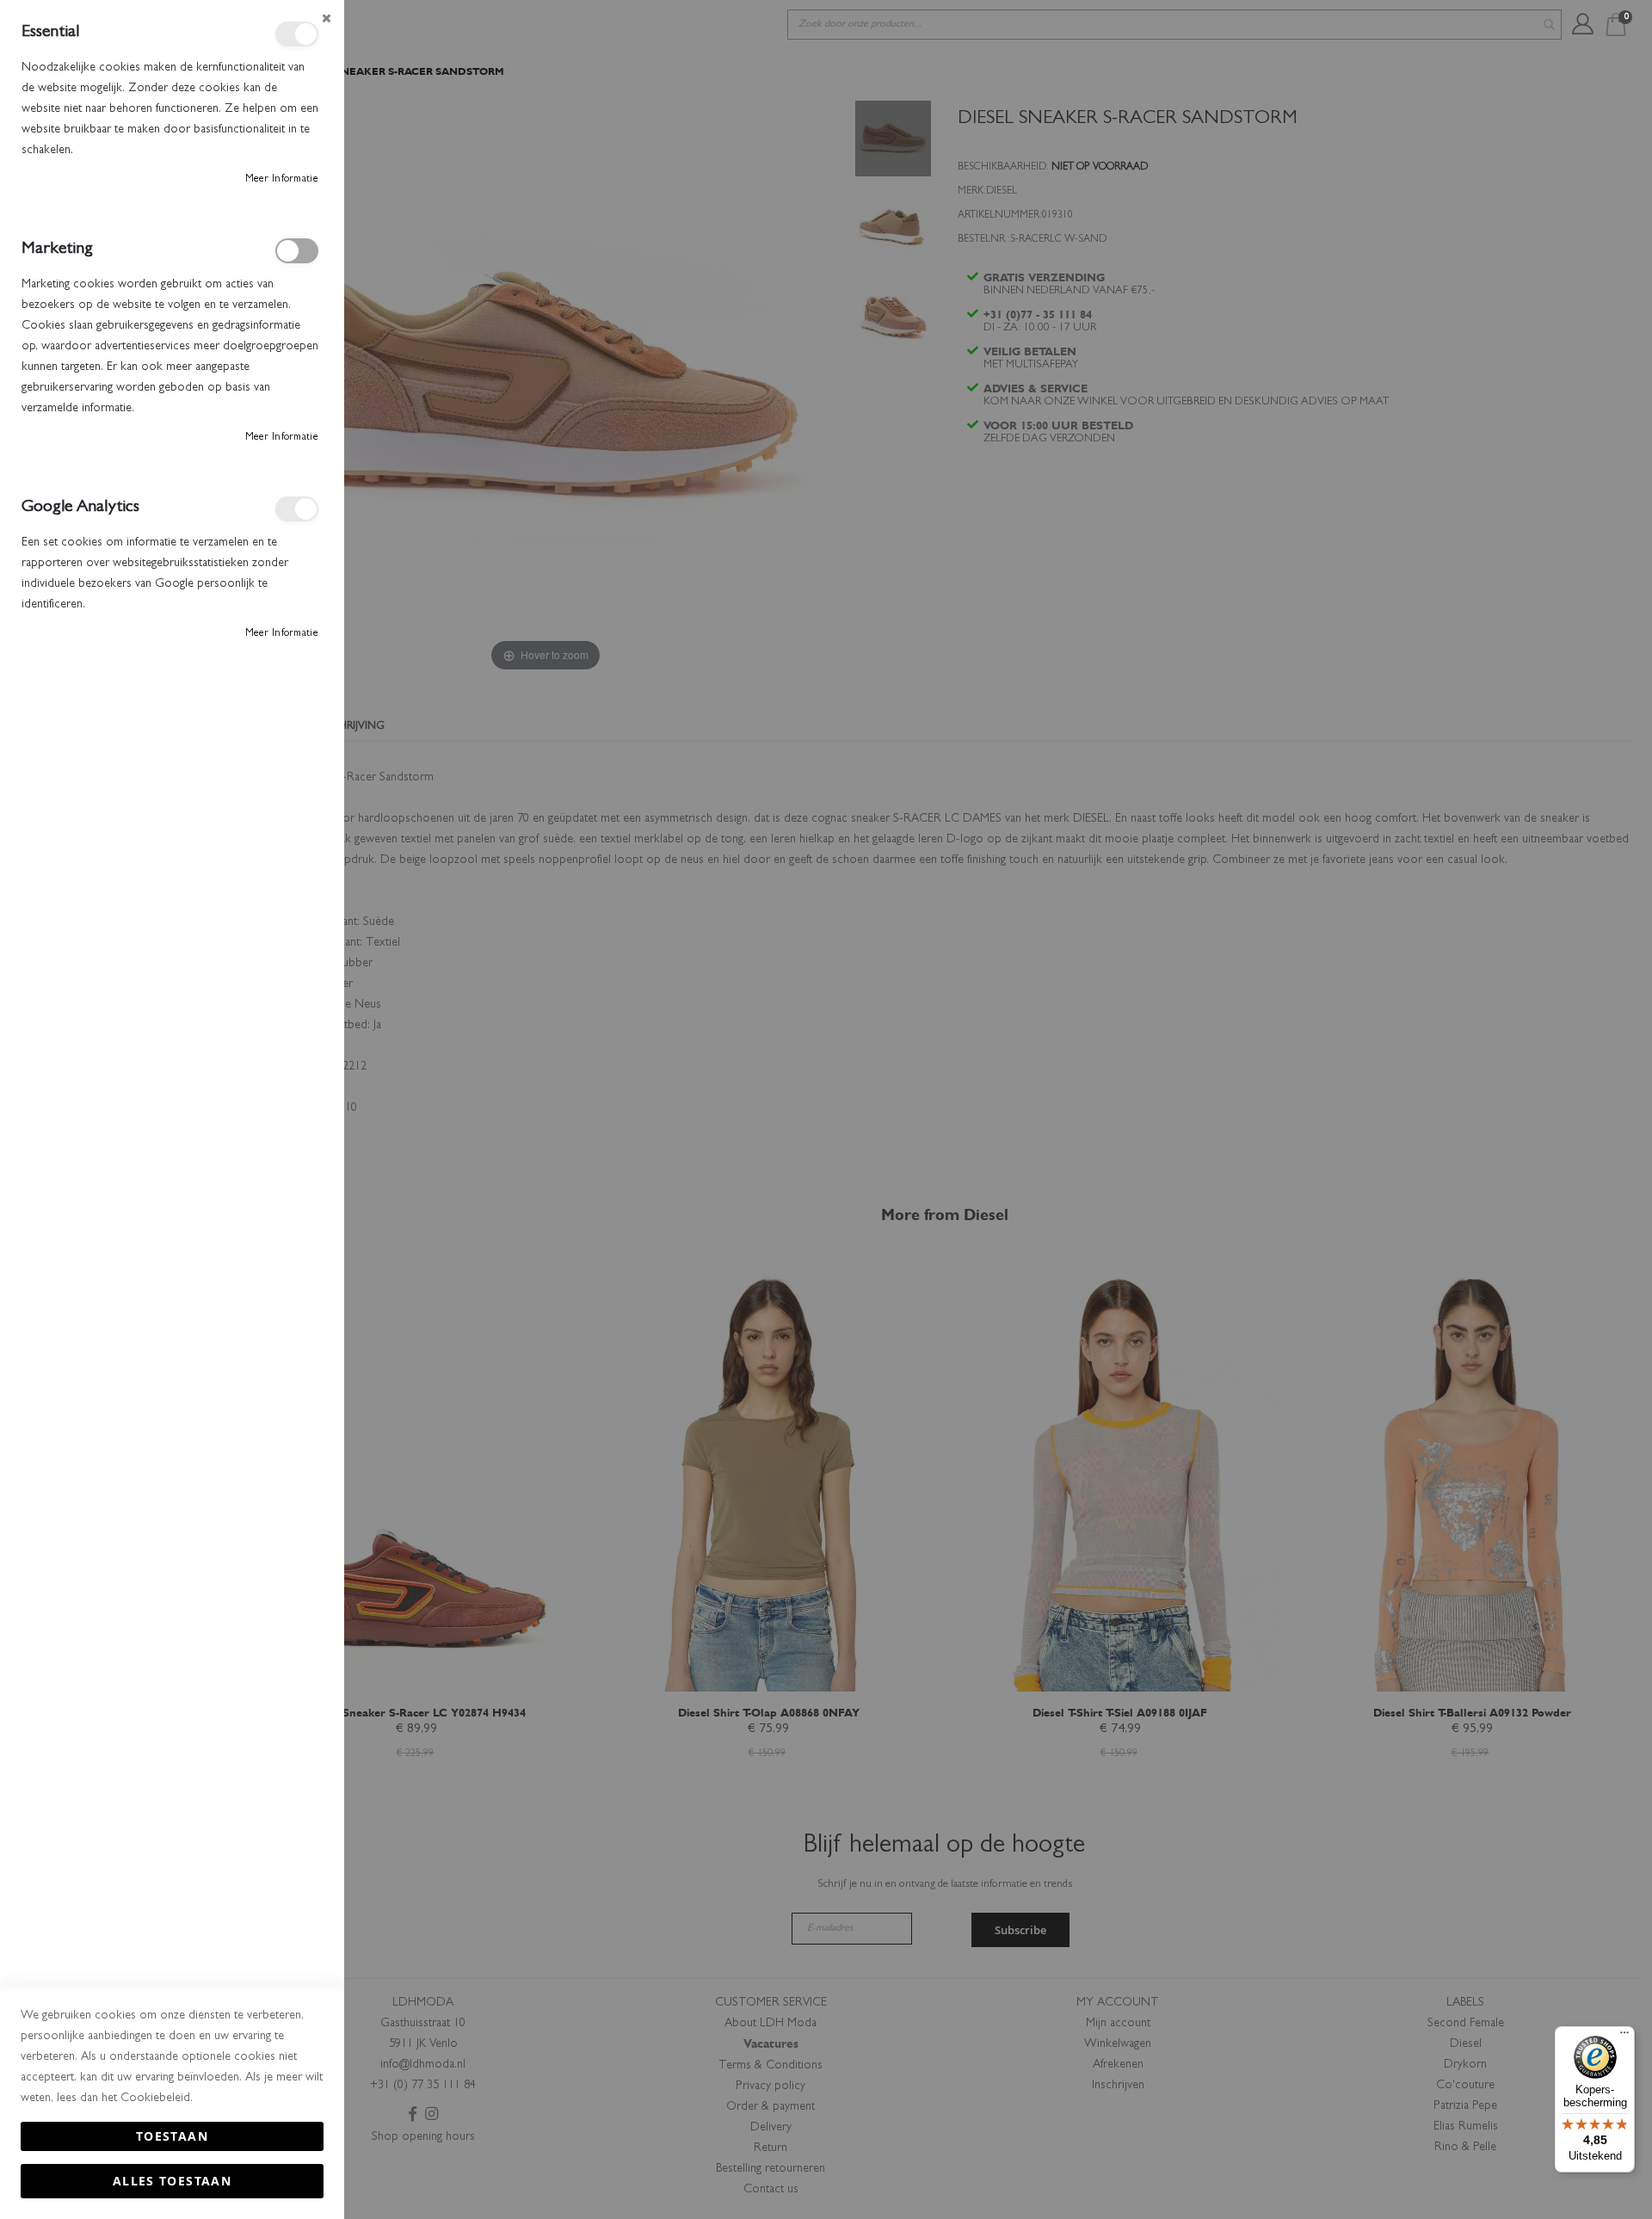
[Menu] (1624, 2037)
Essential (297, 34)
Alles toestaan (172, 2181)
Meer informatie (282, 180)
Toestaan (172, 2136)
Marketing (297, 251)
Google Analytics (297, 509)
